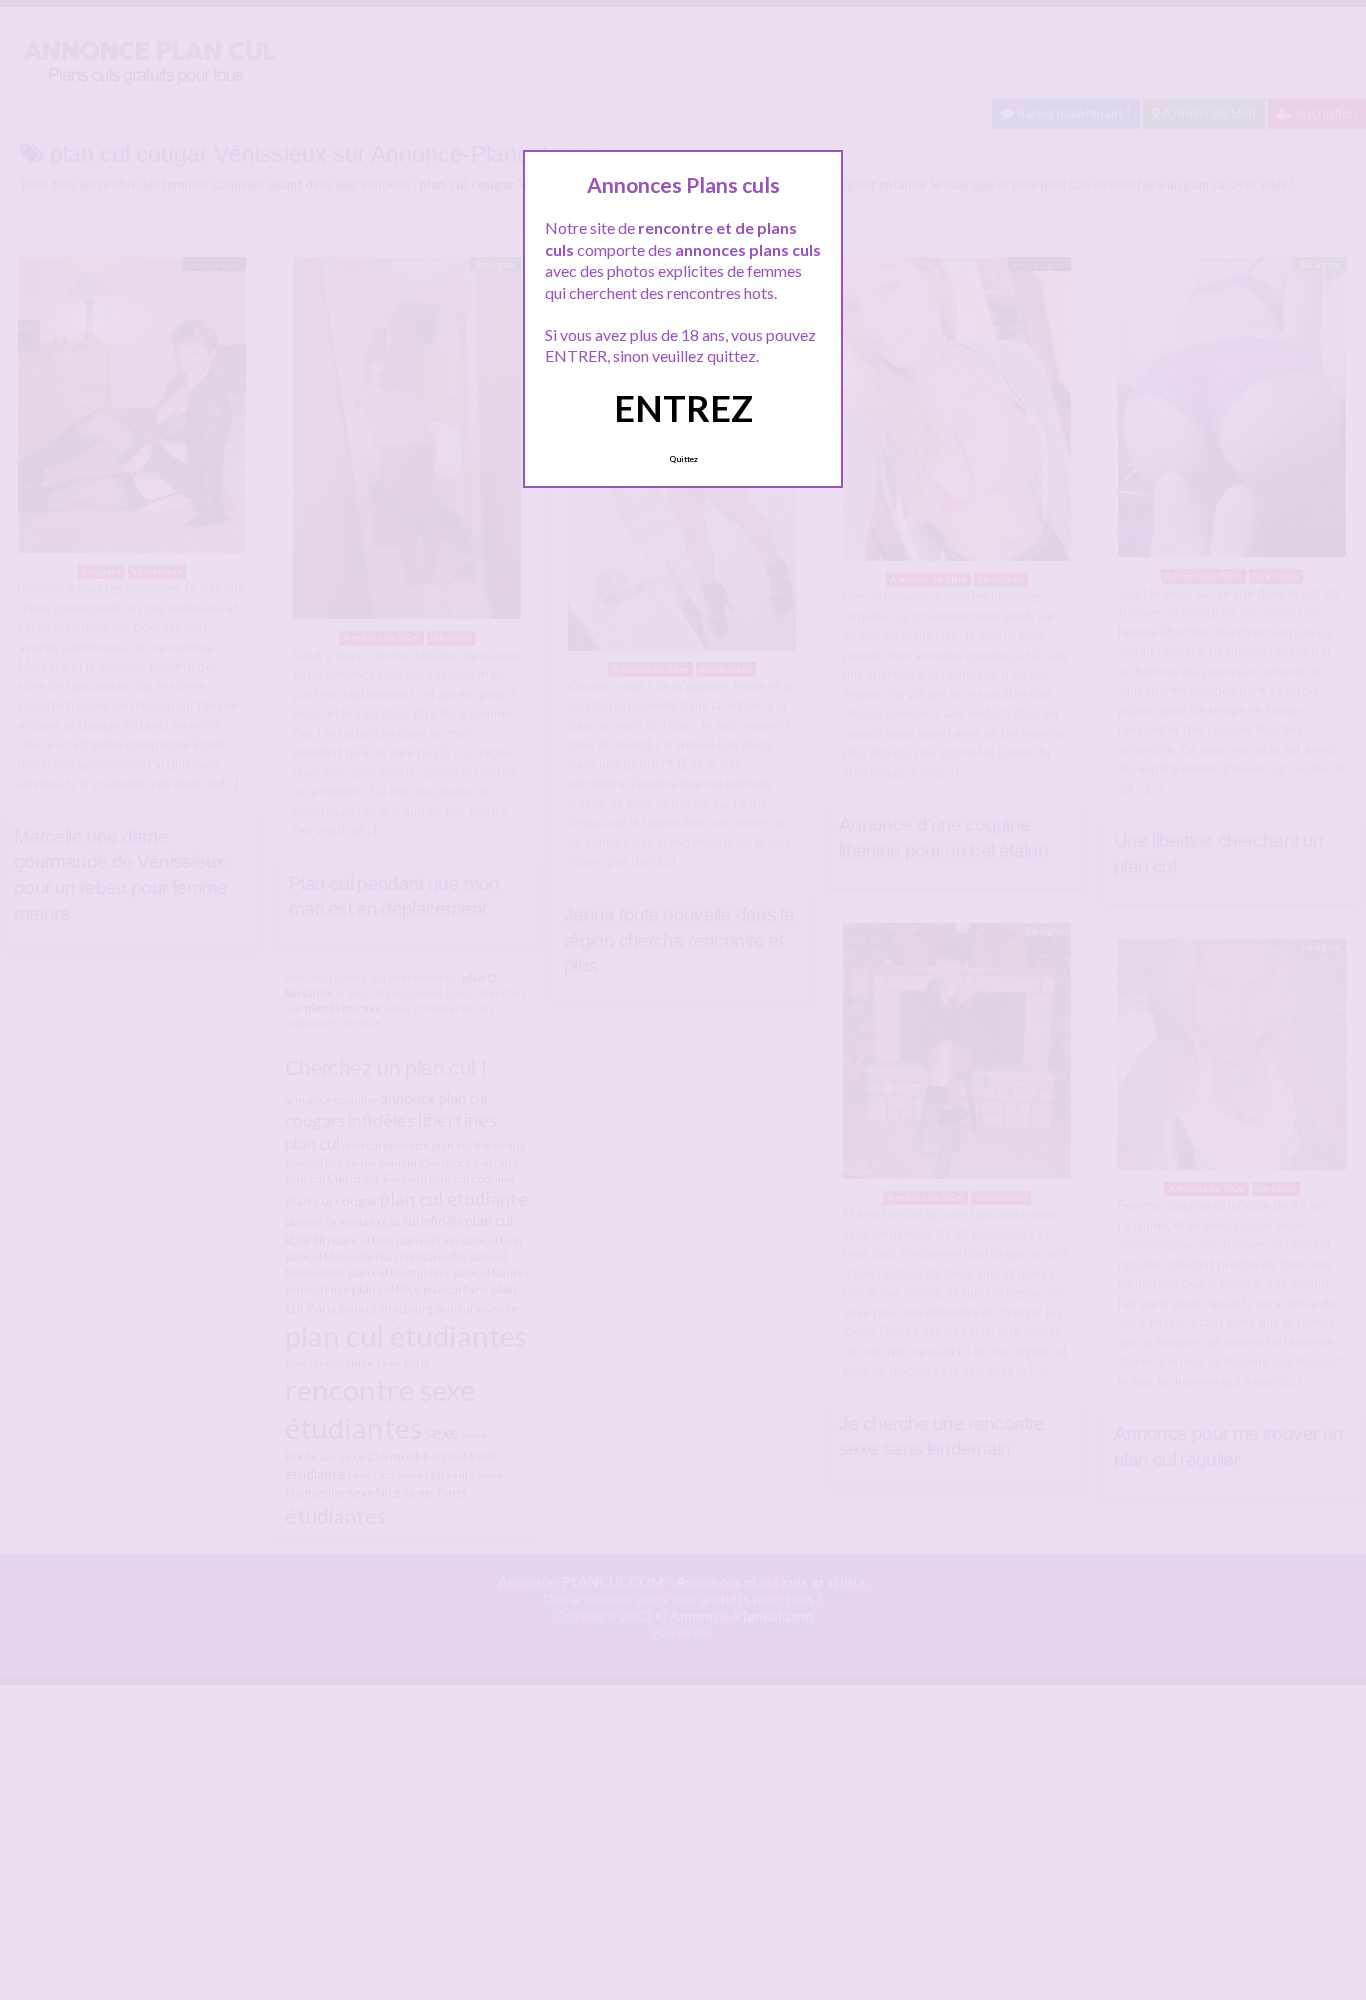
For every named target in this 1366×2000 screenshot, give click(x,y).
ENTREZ (683, 408)
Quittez (683, 459)
